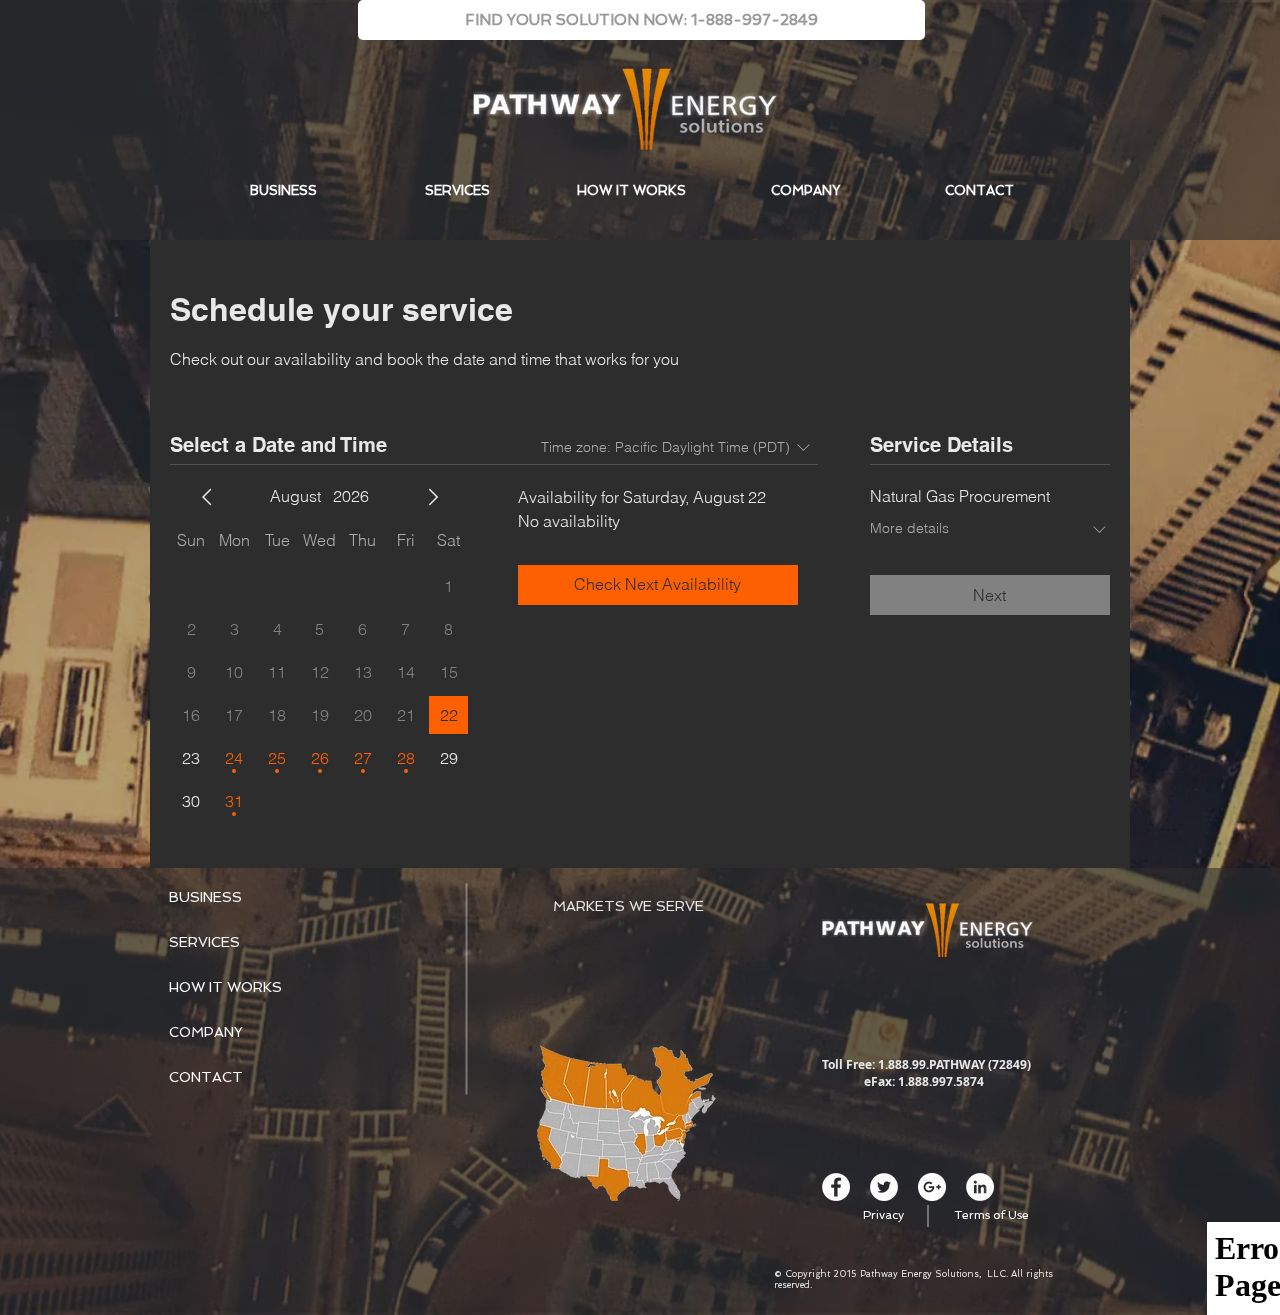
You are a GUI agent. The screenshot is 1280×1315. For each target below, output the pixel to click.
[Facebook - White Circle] (836, 1187)
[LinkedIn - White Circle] (980, 1187)
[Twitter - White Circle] (884, 1187)
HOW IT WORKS (225, 987)
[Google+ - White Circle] (932, 1187)
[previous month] (207, 497)
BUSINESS (205, 897)
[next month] (433, 497)
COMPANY (206, 1032)
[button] (641, 20)
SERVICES (204, 942)
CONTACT (206, 1077)
